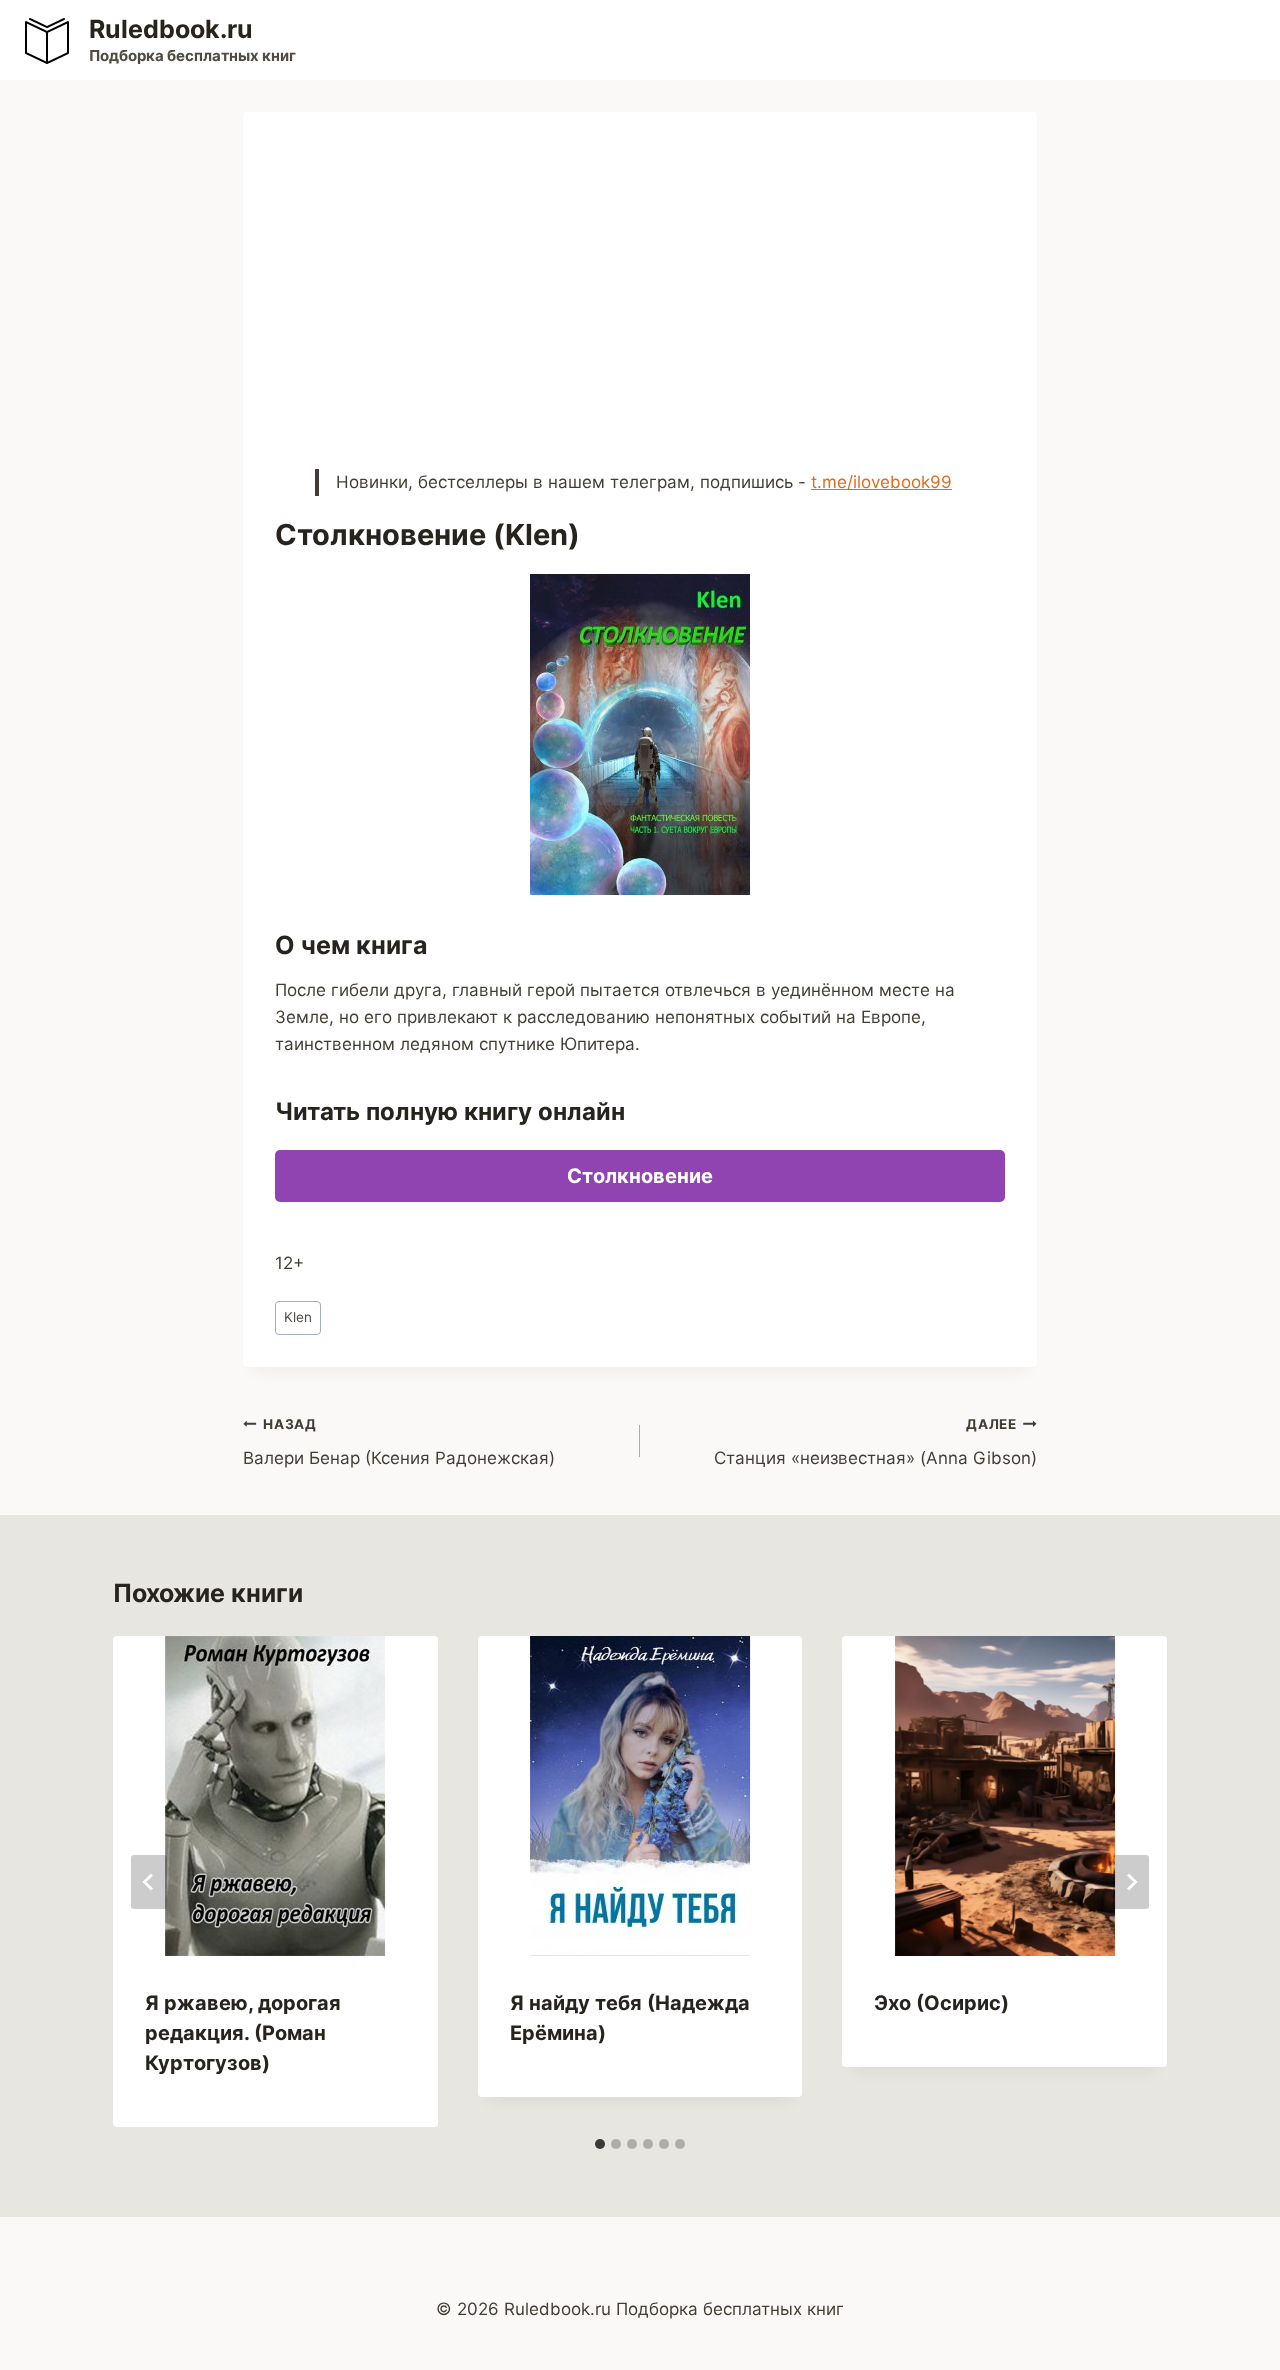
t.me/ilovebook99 (881, 482)
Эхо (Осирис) (941, 2003)
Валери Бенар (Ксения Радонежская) (399, 1442)
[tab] (600, 2144)
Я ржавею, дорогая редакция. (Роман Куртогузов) (243, 2033)
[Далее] (1131, 1882)
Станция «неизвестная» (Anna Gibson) (875, 1442)
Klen (298, 1317)
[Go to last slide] (149, 1882)
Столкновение (640, 1176)
